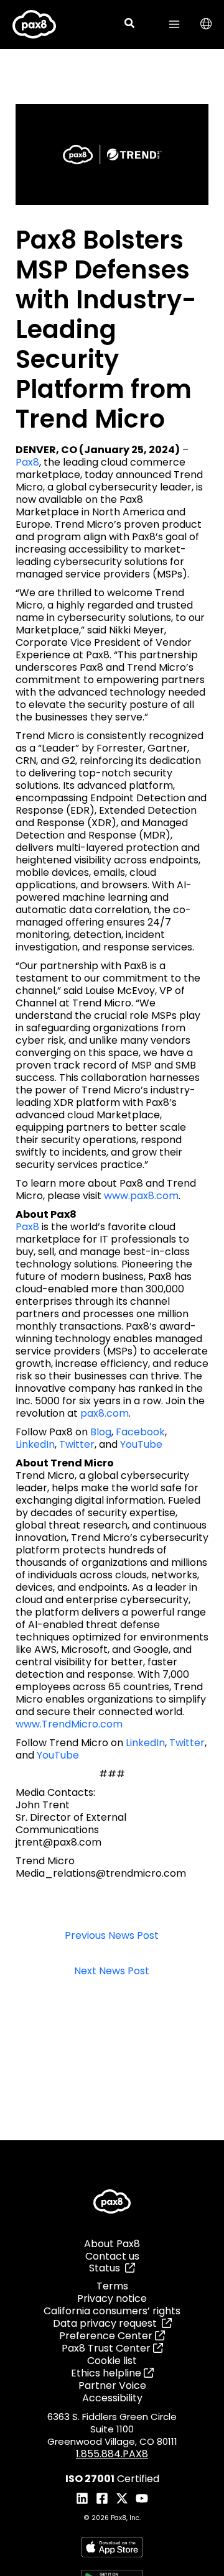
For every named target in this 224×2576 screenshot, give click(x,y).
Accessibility (112, 2398)
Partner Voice (112, 2385)
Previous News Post (112, 1936)
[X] (122, 2498)
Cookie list (112, 2361)
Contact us (112, 2256)
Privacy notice (112, 2298)
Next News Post (112, 1971)
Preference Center (107, 2336)
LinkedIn (35, 1444)
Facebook (140, 1432)
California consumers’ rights (112, 2311)
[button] (130, 25)
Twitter (77, 1444)
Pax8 (27, 462)
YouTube (141, 1444)
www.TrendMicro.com (69, 1724)
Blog (101, 1432)
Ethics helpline (107, 2373)
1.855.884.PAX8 (112, 2454)
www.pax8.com (141, 1196)
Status (107, 2268)
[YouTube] (142, 2498)
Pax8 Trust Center (107, 2348)
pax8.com (105, 1413)
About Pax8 (112, 2244)
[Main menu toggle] (174, 24)
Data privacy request (107, 2323)
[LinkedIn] (82, 2498)
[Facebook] (102, 2498)
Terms (112, 2286)
